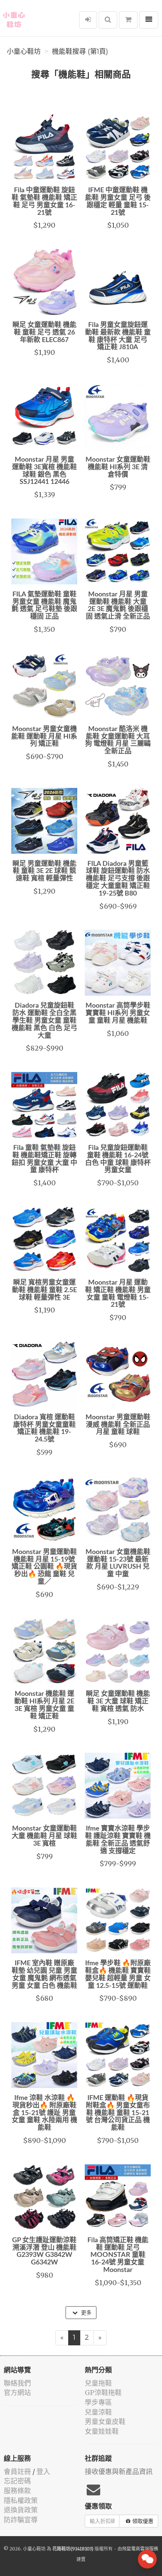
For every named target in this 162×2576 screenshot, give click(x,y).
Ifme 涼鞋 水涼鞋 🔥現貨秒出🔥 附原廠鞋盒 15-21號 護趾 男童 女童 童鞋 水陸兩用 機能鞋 (44, 2113)
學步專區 (98, 2402)
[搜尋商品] (108, 20)
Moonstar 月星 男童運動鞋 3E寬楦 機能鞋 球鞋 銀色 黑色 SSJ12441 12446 (44, 471)
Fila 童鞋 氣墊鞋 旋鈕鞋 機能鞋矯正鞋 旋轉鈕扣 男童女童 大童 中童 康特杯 (44, 1159)
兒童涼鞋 (98, 2412)
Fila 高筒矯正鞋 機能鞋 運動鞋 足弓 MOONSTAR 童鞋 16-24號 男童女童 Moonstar (118, 2255)
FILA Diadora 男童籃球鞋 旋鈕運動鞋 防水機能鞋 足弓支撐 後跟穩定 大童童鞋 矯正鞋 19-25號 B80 (118, 879)
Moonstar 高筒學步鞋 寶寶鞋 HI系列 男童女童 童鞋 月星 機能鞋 (118, 1013)
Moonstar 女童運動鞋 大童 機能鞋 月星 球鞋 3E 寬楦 (44, 1836)
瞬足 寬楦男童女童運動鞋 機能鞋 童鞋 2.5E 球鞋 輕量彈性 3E (44, 1290)
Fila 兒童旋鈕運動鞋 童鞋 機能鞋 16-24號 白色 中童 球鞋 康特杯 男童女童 (118, 1159)
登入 (43, 2472)
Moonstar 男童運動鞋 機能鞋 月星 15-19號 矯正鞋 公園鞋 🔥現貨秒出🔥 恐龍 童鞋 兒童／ (44, 1567)
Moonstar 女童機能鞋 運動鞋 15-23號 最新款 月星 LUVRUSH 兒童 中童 (118, 1563)
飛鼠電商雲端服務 (140, 2549)
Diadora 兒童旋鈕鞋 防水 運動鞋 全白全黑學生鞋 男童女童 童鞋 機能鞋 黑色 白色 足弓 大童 (44, 1021)
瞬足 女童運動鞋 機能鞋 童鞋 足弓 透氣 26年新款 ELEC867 (44, 333)
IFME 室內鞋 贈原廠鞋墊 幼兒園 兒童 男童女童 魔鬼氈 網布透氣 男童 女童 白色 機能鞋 (44, 1975)
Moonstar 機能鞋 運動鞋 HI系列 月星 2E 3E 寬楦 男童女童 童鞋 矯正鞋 (44, 1705)
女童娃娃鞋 (102, 2431)
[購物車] (128, 20)
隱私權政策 (21, 2501)
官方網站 (17, 2393)
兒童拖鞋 (98, 2383)
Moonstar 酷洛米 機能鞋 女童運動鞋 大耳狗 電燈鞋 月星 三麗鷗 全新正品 (118, 740)
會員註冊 (17, 2472)
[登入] (88, 20)
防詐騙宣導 (21, 2520)
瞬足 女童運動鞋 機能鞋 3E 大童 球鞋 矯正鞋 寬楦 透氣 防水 (118, 1702)
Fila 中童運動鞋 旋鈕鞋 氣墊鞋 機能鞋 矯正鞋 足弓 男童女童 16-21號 (44, 201)
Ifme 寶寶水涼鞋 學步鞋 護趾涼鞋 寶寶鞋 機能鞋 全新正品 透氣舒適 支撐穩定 (118, 1840)
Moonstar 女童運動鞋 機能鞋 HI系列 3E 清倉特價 (118, 467)
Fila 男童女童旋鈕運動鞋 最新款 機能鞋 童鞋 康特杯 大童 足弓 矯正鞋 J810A (118, 336)
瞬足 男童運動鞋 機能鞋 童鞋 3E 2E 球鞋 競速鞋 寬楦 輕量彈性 (44, 871)
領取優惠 (143, 2521)
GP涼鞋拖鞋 (103, 2393)
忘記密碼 (17, 2481)
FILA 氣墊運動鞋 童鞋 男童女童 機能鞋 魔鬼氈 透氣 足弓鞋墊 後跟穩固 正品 (44, 606)
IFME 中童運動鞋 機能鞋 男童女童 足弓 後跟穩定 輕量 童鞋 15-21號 (118, 201)
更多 (86, 2313)
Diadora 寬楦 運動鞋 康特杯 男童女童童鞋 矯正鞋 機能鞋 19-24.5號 (44, 1429)
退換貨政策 (21, 2510)
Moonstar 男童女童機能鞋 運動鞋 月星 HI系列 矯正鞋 (44, 737)
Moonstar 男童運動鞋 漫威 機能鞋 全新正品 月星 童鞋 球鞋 (118, 1425)
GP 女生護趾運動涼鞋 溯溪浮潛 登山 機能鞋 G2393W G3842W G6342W (44, 2251)
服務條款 (17, 2491)
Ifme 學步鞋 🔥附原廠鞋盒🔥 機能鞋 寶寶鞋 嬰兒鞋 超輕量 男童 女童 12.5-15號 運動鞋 (118, 1975)
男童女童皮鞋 (105, 2422)
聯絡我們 (17, 2383)
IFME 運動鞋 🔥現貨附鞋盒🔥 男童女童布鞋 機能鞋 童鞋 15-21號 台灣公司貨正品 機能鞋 (118, 2113)
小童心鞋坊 (24, 52)
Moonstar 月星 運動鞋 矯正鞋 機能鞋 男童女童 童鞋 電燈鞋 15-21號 (118, 1294)
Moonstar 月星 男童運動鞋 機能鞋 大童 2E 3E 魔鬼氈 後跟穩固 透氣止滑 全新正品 (118, 606)
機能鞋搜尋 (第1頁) (80, 52)
